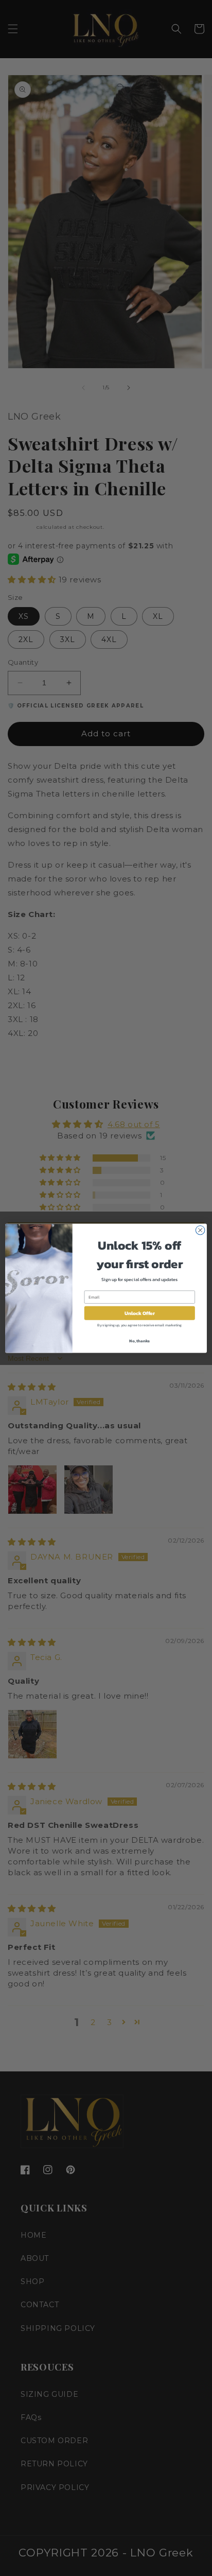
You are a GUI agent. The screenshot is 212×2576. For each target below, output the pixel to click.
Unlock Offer (140, 1313)
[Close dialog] (200, 1230)
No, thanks (139, 1340)
